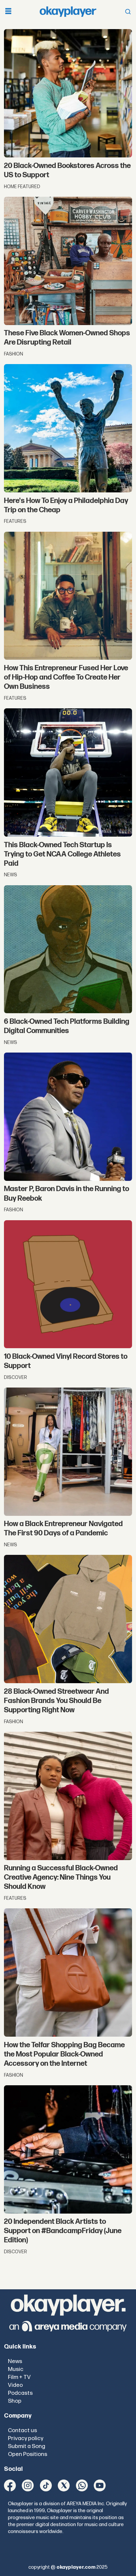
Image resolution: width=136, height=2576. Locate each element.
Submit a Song (27, 2446)
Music (16, 2369)
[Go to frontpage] (68, 12)
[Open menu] (8, 12)
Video (15, 2385)
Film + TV (19, 2377)
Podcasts (20, 2393)
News (15, 2361)
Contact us (22, 2430)
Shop (15, 2401)
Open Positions (28, 2454)
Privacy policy (26, 2438)
